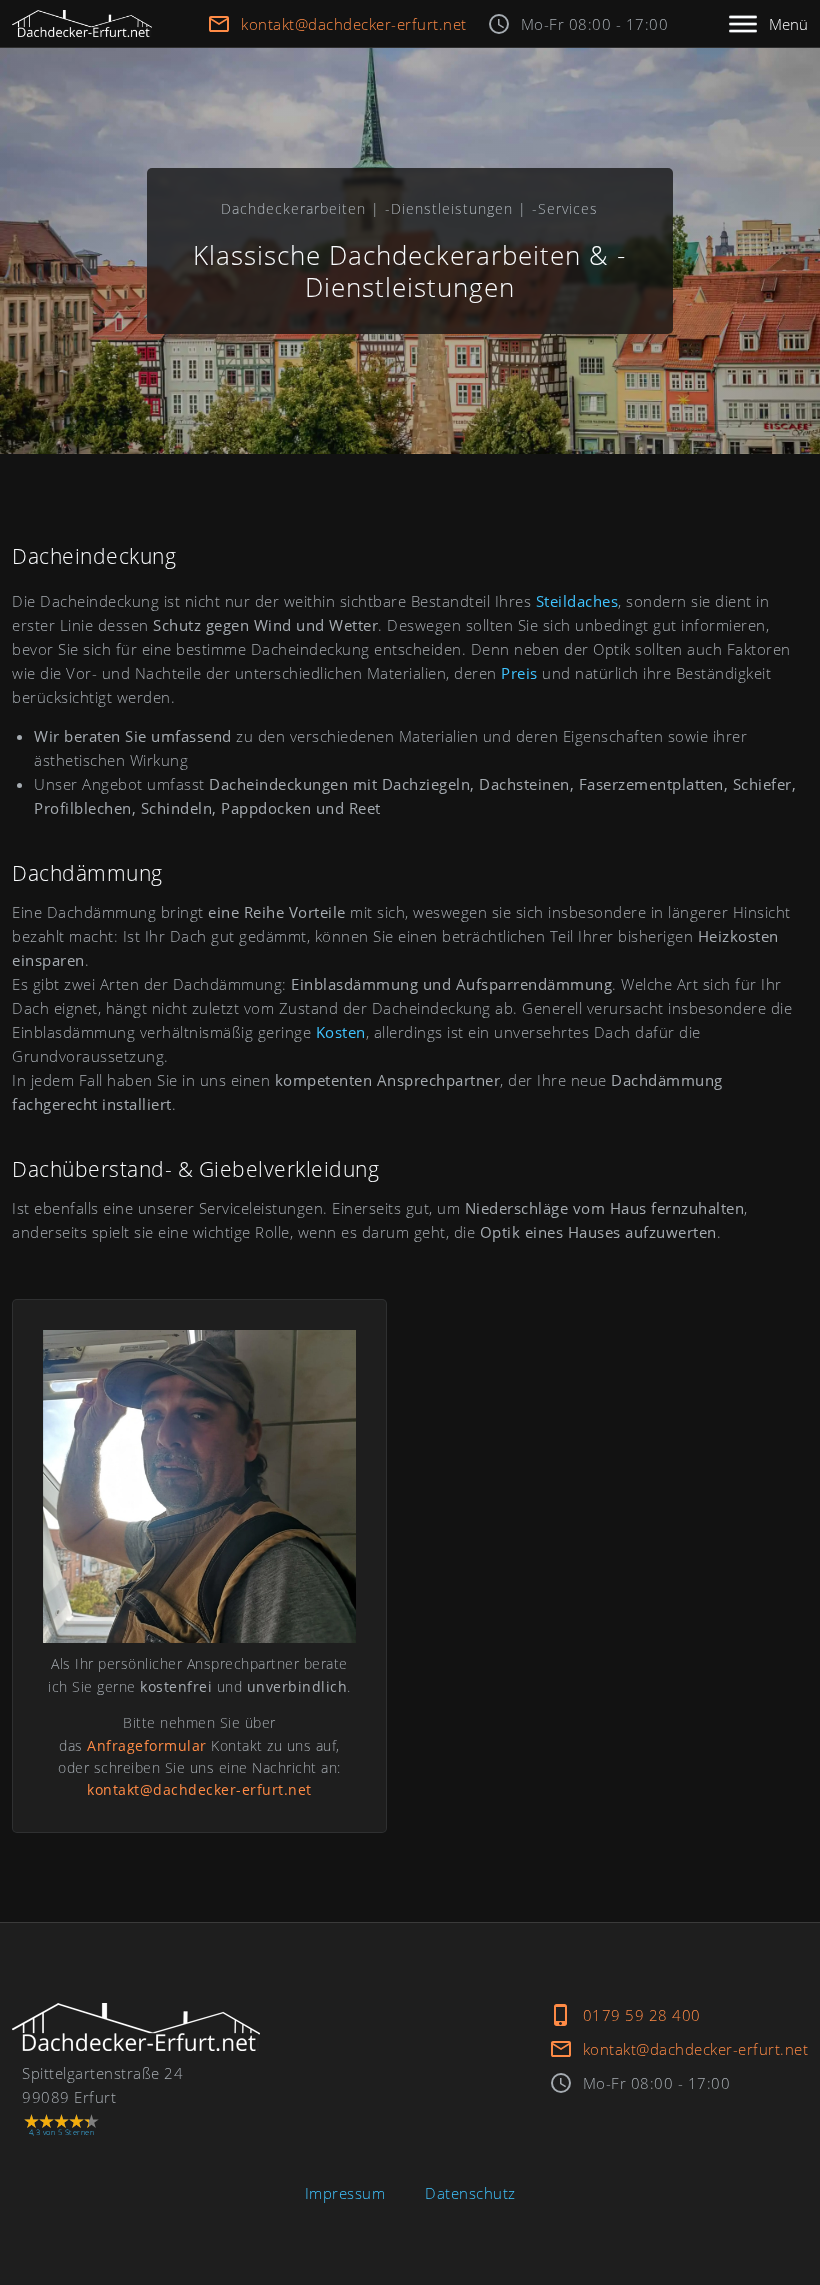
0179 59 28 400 (642, 2015)
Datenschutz (470, 2193)
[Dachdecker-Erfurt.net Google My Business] (136, 2027)
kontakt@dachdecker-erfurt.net (354, 24)
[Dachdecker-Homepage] (82, 23)
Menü (788, 24)
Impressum (345, 2193)
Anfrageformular (147, 1745)
